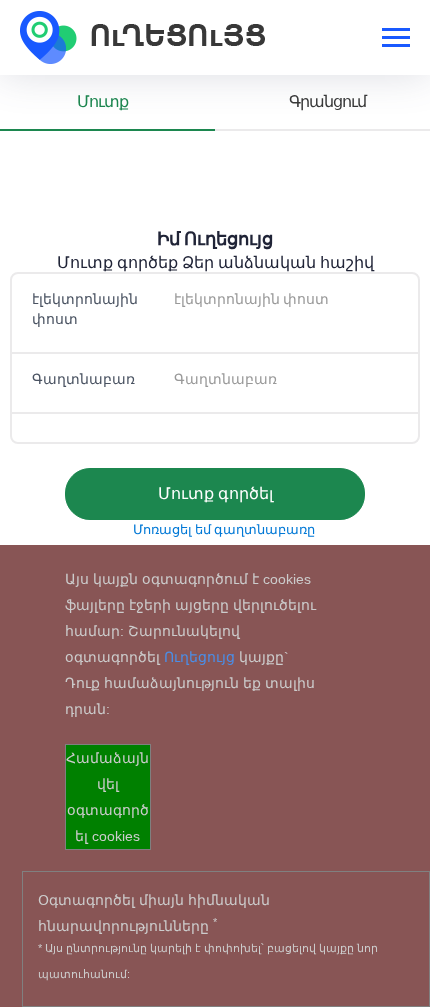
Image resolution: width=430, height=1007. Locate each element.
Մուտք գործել (215, 493)
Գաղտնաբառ (83, 379)
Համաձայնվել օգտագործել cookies (107, 797)
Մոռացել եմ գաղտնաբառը (224, 529)
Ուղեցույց (199, 657)
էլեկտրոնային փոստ (85, 309)
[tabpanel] (215, 355)
